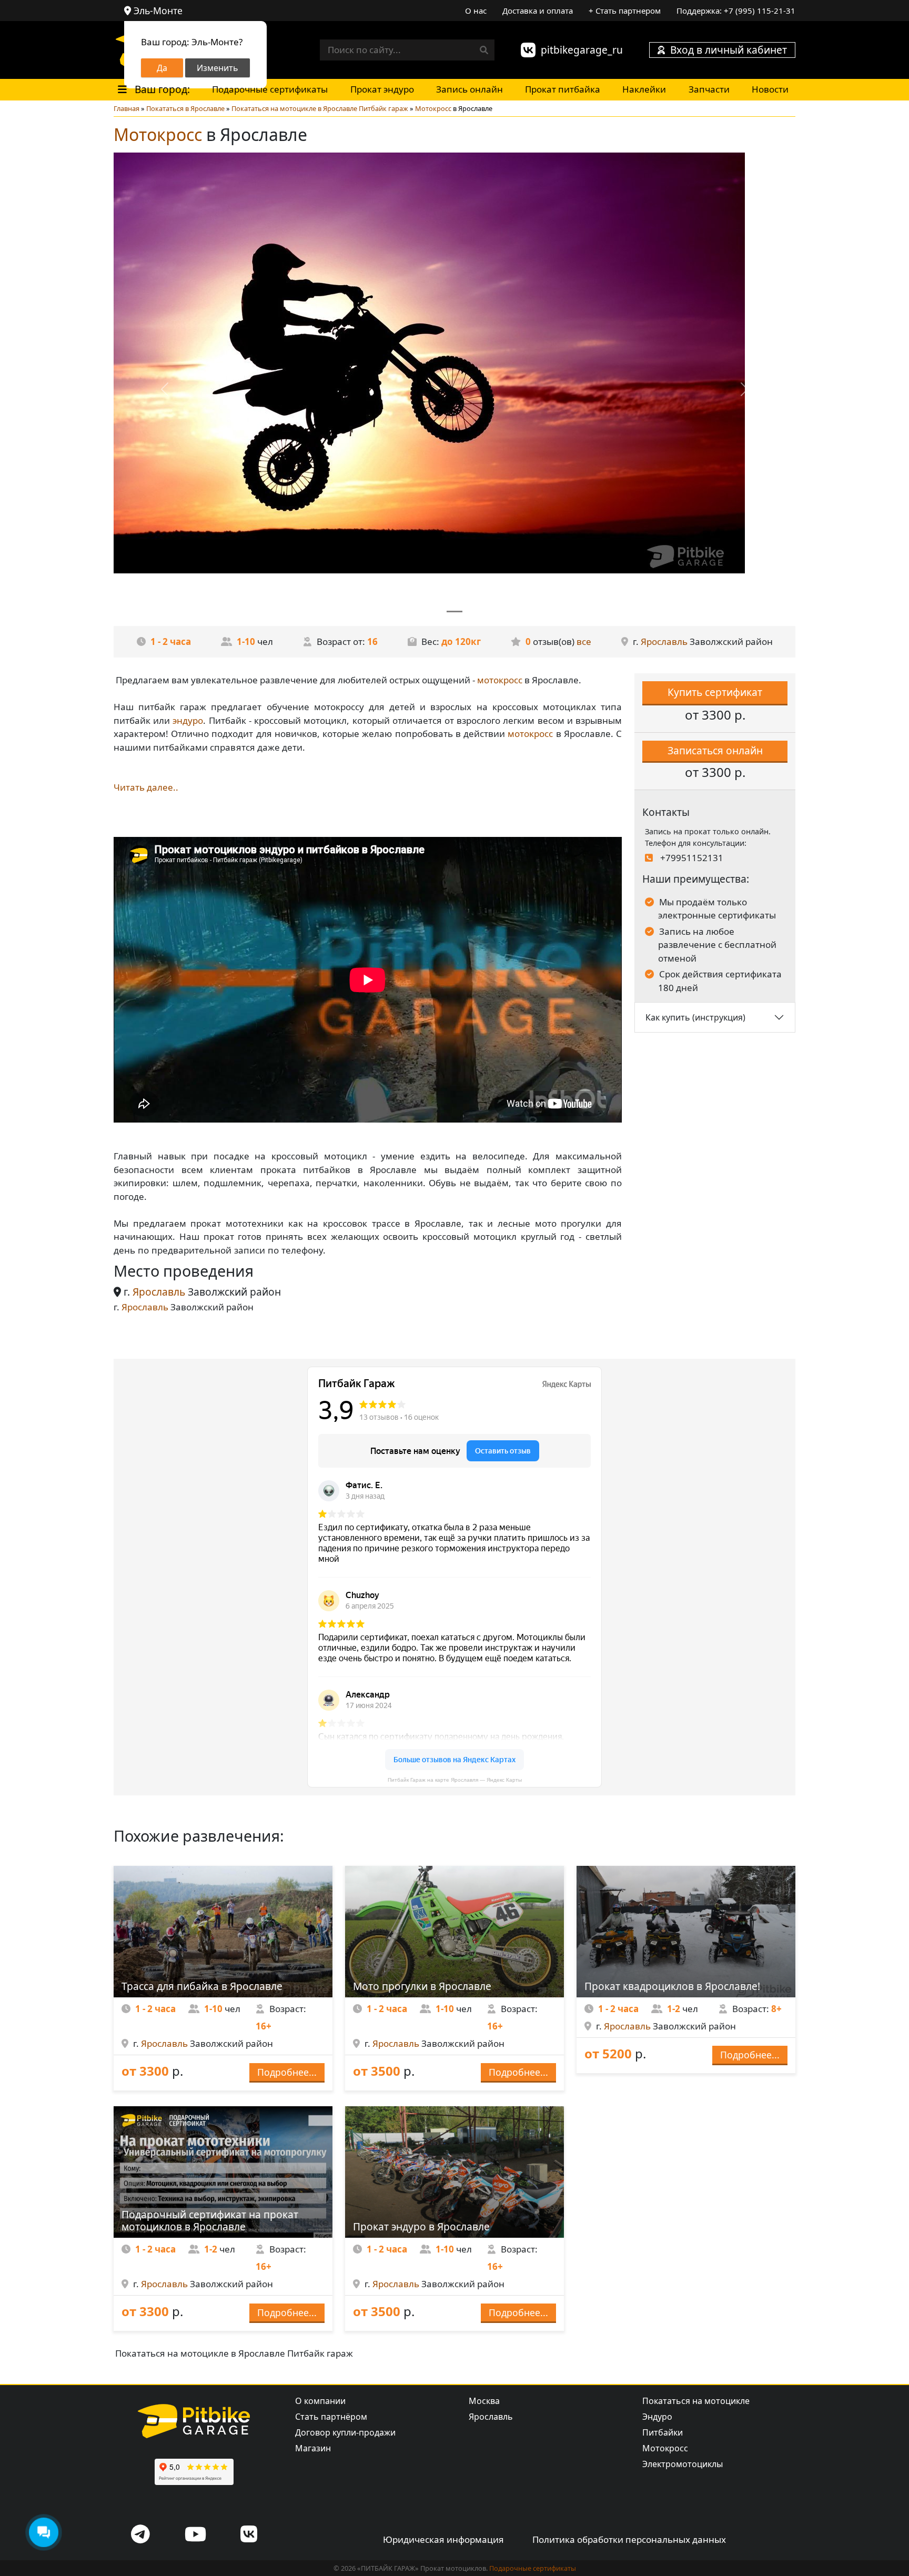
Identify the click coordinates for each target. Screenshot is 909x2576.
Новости (770, 89)
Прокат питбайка (563, 89)
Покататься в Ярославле (185, 108)
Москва (484, 2401)
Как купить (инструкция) (695, 1017)
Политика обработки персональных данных (629, 2539)
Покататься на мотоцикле (696, 2401)
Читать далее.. (146, 787)
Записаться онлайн (715, 750)
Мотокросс (433, 108)
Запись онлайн (469, 89)
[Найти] (484, 50)
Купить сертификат (715, 692)
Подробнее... (287, 2072)
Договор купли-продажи (345, 2432)
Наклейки (644, 89)
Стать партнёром (331, 2417)
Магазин (313, 2448)
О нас (476, 11)
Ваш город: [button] (161, 89)
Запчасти (709, 89)
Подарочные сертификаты (270, 89)
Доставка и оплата (538, 11)
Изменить (218, 68)
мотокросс (500, 680)
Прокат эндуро (382, 89)
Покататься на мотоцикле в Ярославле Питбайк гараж (320, 108)
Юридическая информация (443, 2539)
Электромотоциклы (683, 2464)
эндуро (188, 720)
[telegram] (140, 2535)
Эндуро (657, 2417)
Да (162, 68)
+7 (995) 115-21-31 (760, 11)
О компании (320, 2401)
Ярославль (664, 642)
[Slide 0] (454, 612)
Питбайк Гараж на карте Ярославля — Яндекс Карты (455, 1780)
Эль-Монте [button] (158, 11)
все (584, 642)
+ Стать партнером (625, 11)
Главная (127, 108)
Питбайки (663, 2432)
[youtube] (195, 2535)
